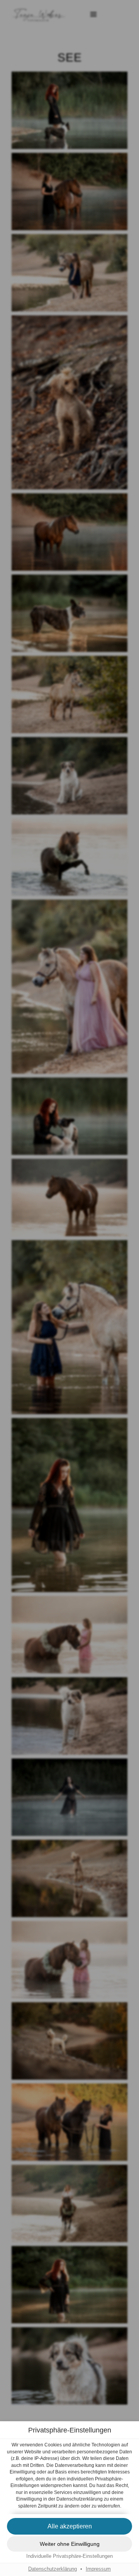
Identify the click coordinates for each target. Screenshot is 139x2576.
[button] (69, 2526)
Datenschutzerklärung (53, 2569)
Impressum (98, 2569)
